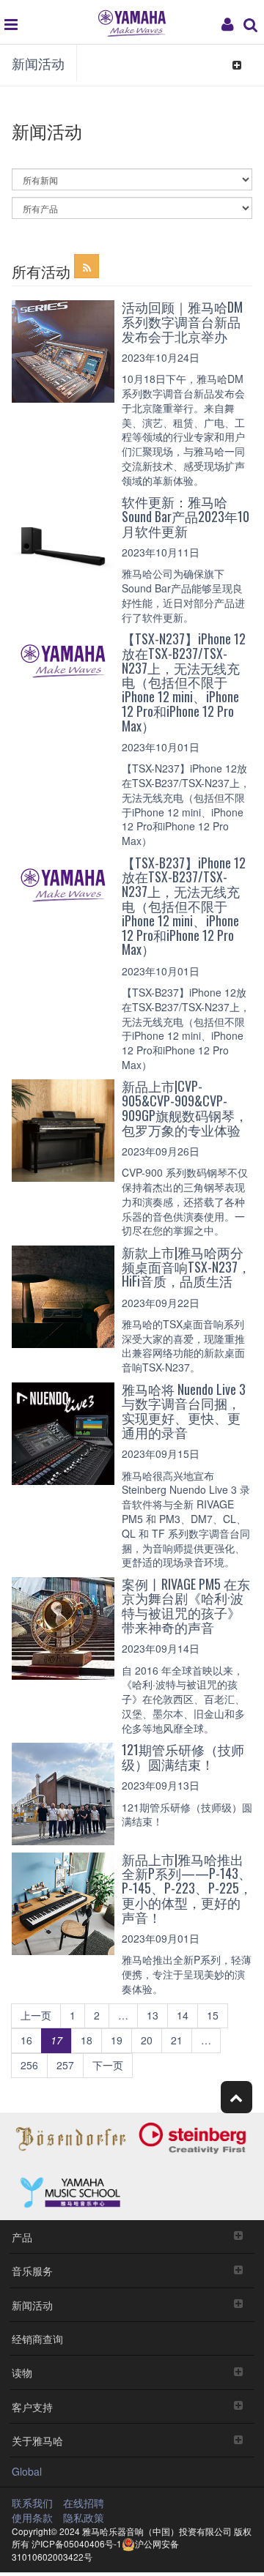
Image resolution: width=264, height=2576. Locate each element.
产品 (22, 2237)
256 (29, 2065)
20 (147, 2040)
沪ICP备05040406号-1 (77, 2543)
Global (27, 2471)
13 (153, 2015)
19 (117, 2040)
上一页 (36, 2015)
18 (87, 2040)
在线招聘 (84, 2503)
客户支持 (32, 2406)
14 (183, 2015)
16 (26, 2040)
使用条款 (32, 2517)
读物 (22, 2372)
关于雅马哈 (37, 2440)
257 (65, 2065)
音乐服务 (32, 2270)
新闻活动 (38, 63)
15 (213, 2015)
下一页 (108, 2065)
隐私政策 (84, 2517)
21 (177, 2040)
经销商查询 (37, 2338)
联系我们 (32, 2503)
